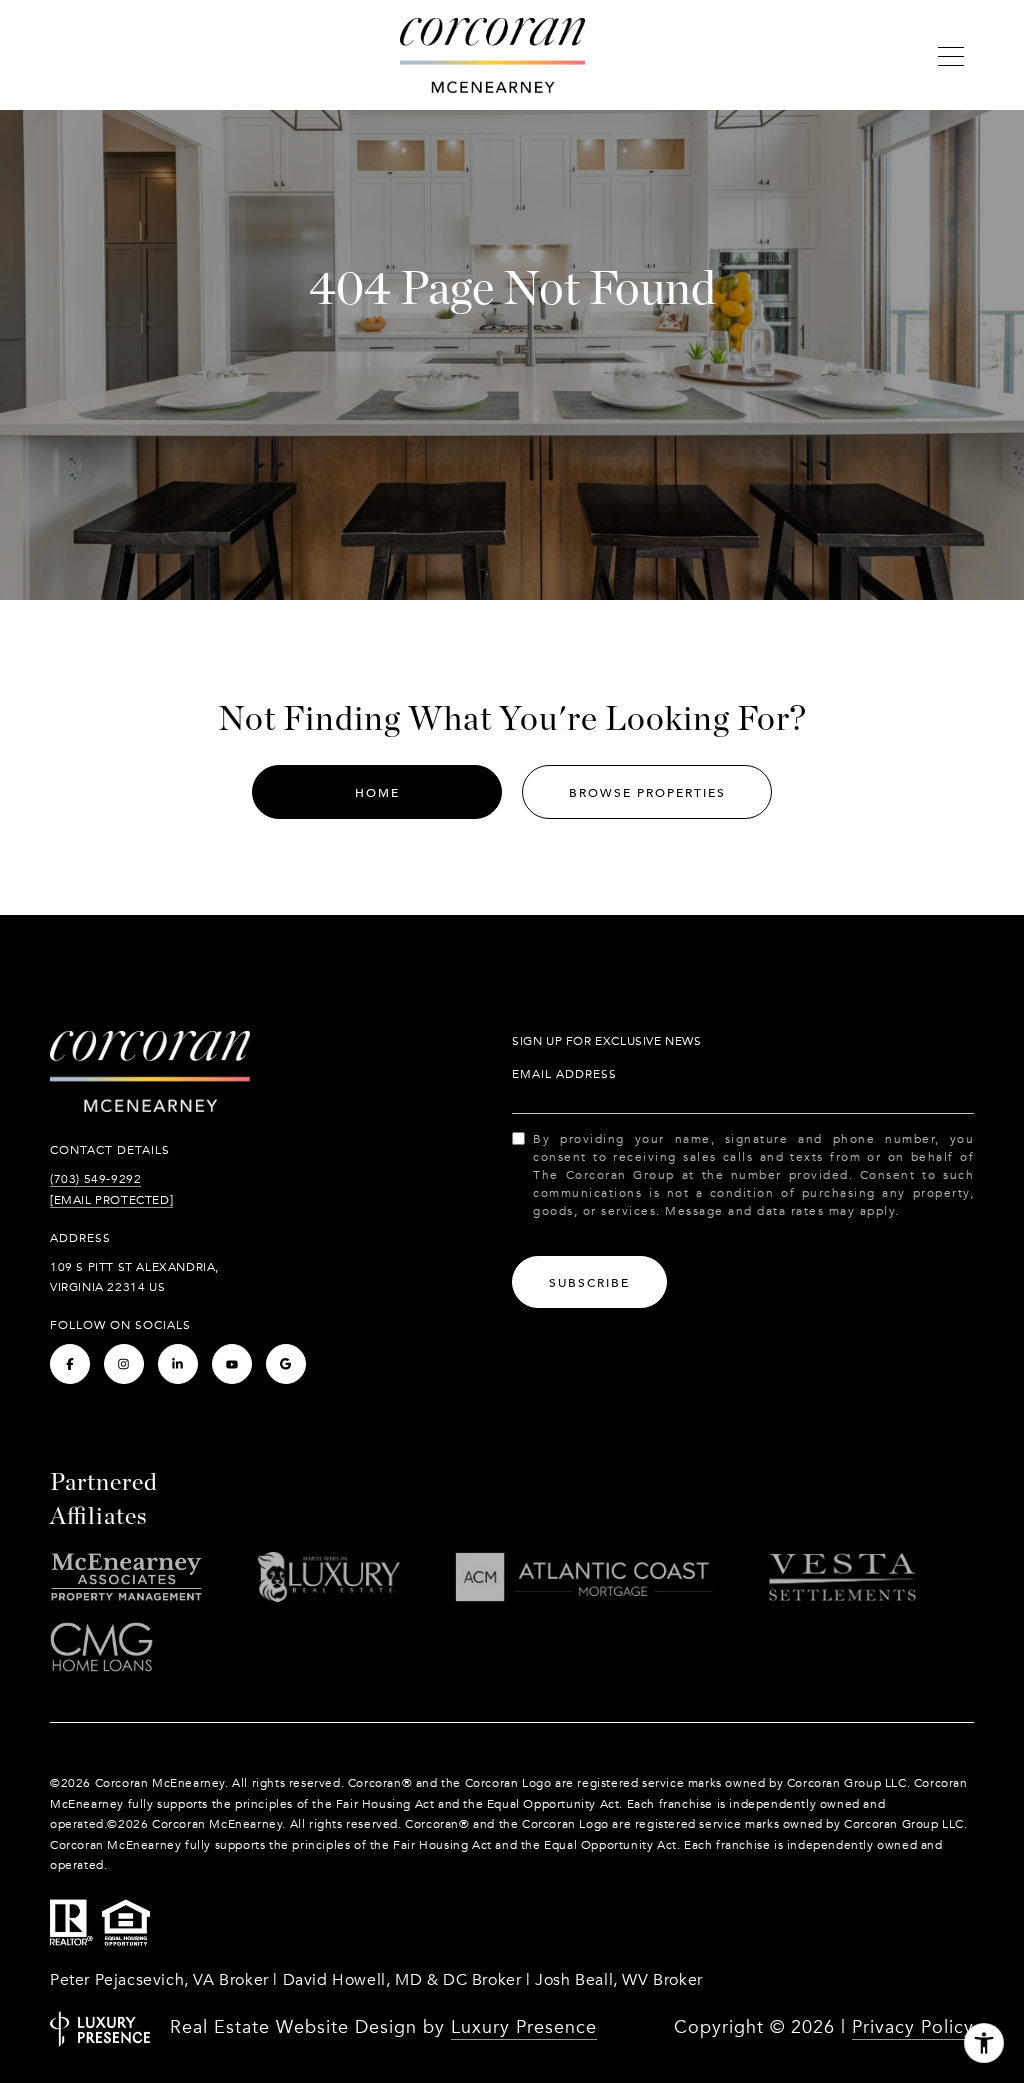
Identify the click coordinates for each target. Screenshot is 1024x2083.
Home (377, 793)
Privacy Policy (913, 2027)
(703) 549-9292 (95, 1179)
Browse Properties (647, 793)
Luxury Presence (524, 2027)
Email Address (564, 1074)
